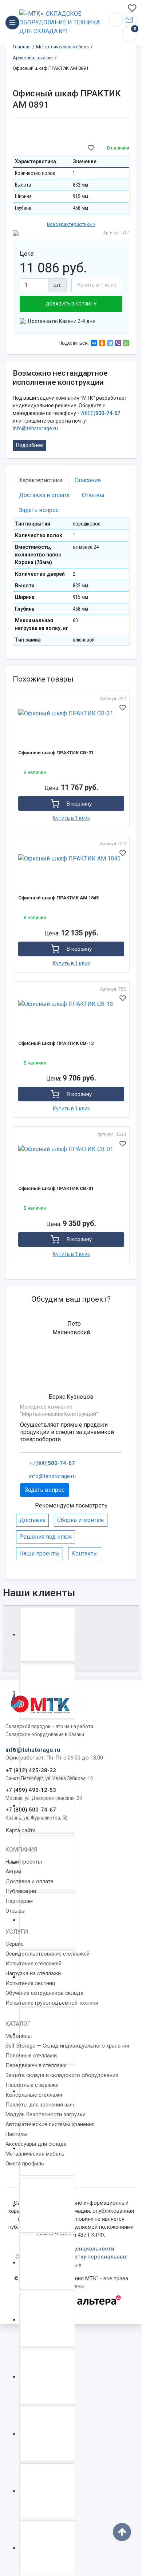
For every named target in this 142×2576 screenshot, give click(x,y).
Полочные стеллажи (31, 2056)
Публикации (21, 1891)
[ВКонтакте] (94, 343)
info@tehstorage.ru (129, 20)
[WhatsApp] (126, 343)
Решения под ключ (46, 1537)
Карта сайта (21, 1830)
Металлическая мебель (35, 2154)
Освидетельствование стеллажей (48, 1954)
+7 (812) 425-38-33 (31, 1770)
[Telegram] (110, 343)
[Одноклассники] (102, 343)
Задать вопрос (45, 1490)
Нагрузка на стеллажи (33, 1973)
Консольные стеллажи (34, 2095)
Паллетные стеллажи (32, 2085)
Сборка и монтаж (81, 1520)
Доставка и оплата (29, 1881)
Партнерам (19, 1901)
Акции (13, 1872)
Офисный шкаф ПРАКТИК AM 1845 (58, 898)
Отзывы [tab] (93, 495)
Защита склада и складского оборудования (62, 2075)
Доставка (32, 1520)
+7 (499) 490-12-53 (31, 1790)
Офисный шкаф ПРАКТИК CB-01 (56, 1188)
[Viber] (118, 343)
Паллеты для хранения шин (40, 2105)
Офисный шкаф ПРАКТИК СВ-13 (56, 1043)
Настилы (16, 2134)
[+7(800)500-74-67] (115, 20)
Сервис (15, 1944)
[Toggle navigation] (12, 23)
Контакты (85, 1553)
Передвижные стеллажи (36, 2065)
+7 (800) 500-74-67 (31, 1810)
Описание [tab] (88, 480)
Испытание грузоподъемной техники (52, 2003)
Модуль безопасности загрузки (46, 2114)
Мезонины (19, 2036)
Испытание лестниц (30, 1983)
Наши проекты (40, 1553)
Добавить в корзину (71, 304)
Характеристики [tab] (41, 480)
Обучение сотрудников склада (44, 1993)
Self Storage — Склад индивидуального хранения (67, 2046)
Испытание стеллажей (33, 1964)
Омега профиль (25, 2164)
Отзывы (15, 1911)
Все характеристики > (71, 224)
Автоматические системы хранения (50, 2124)
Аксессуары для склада (36, 2144)
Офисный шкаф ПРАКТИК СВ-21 (56, 753)
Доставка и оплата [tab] (44, 495)
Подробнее (29, 445)
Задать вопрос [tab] (39, 510)
